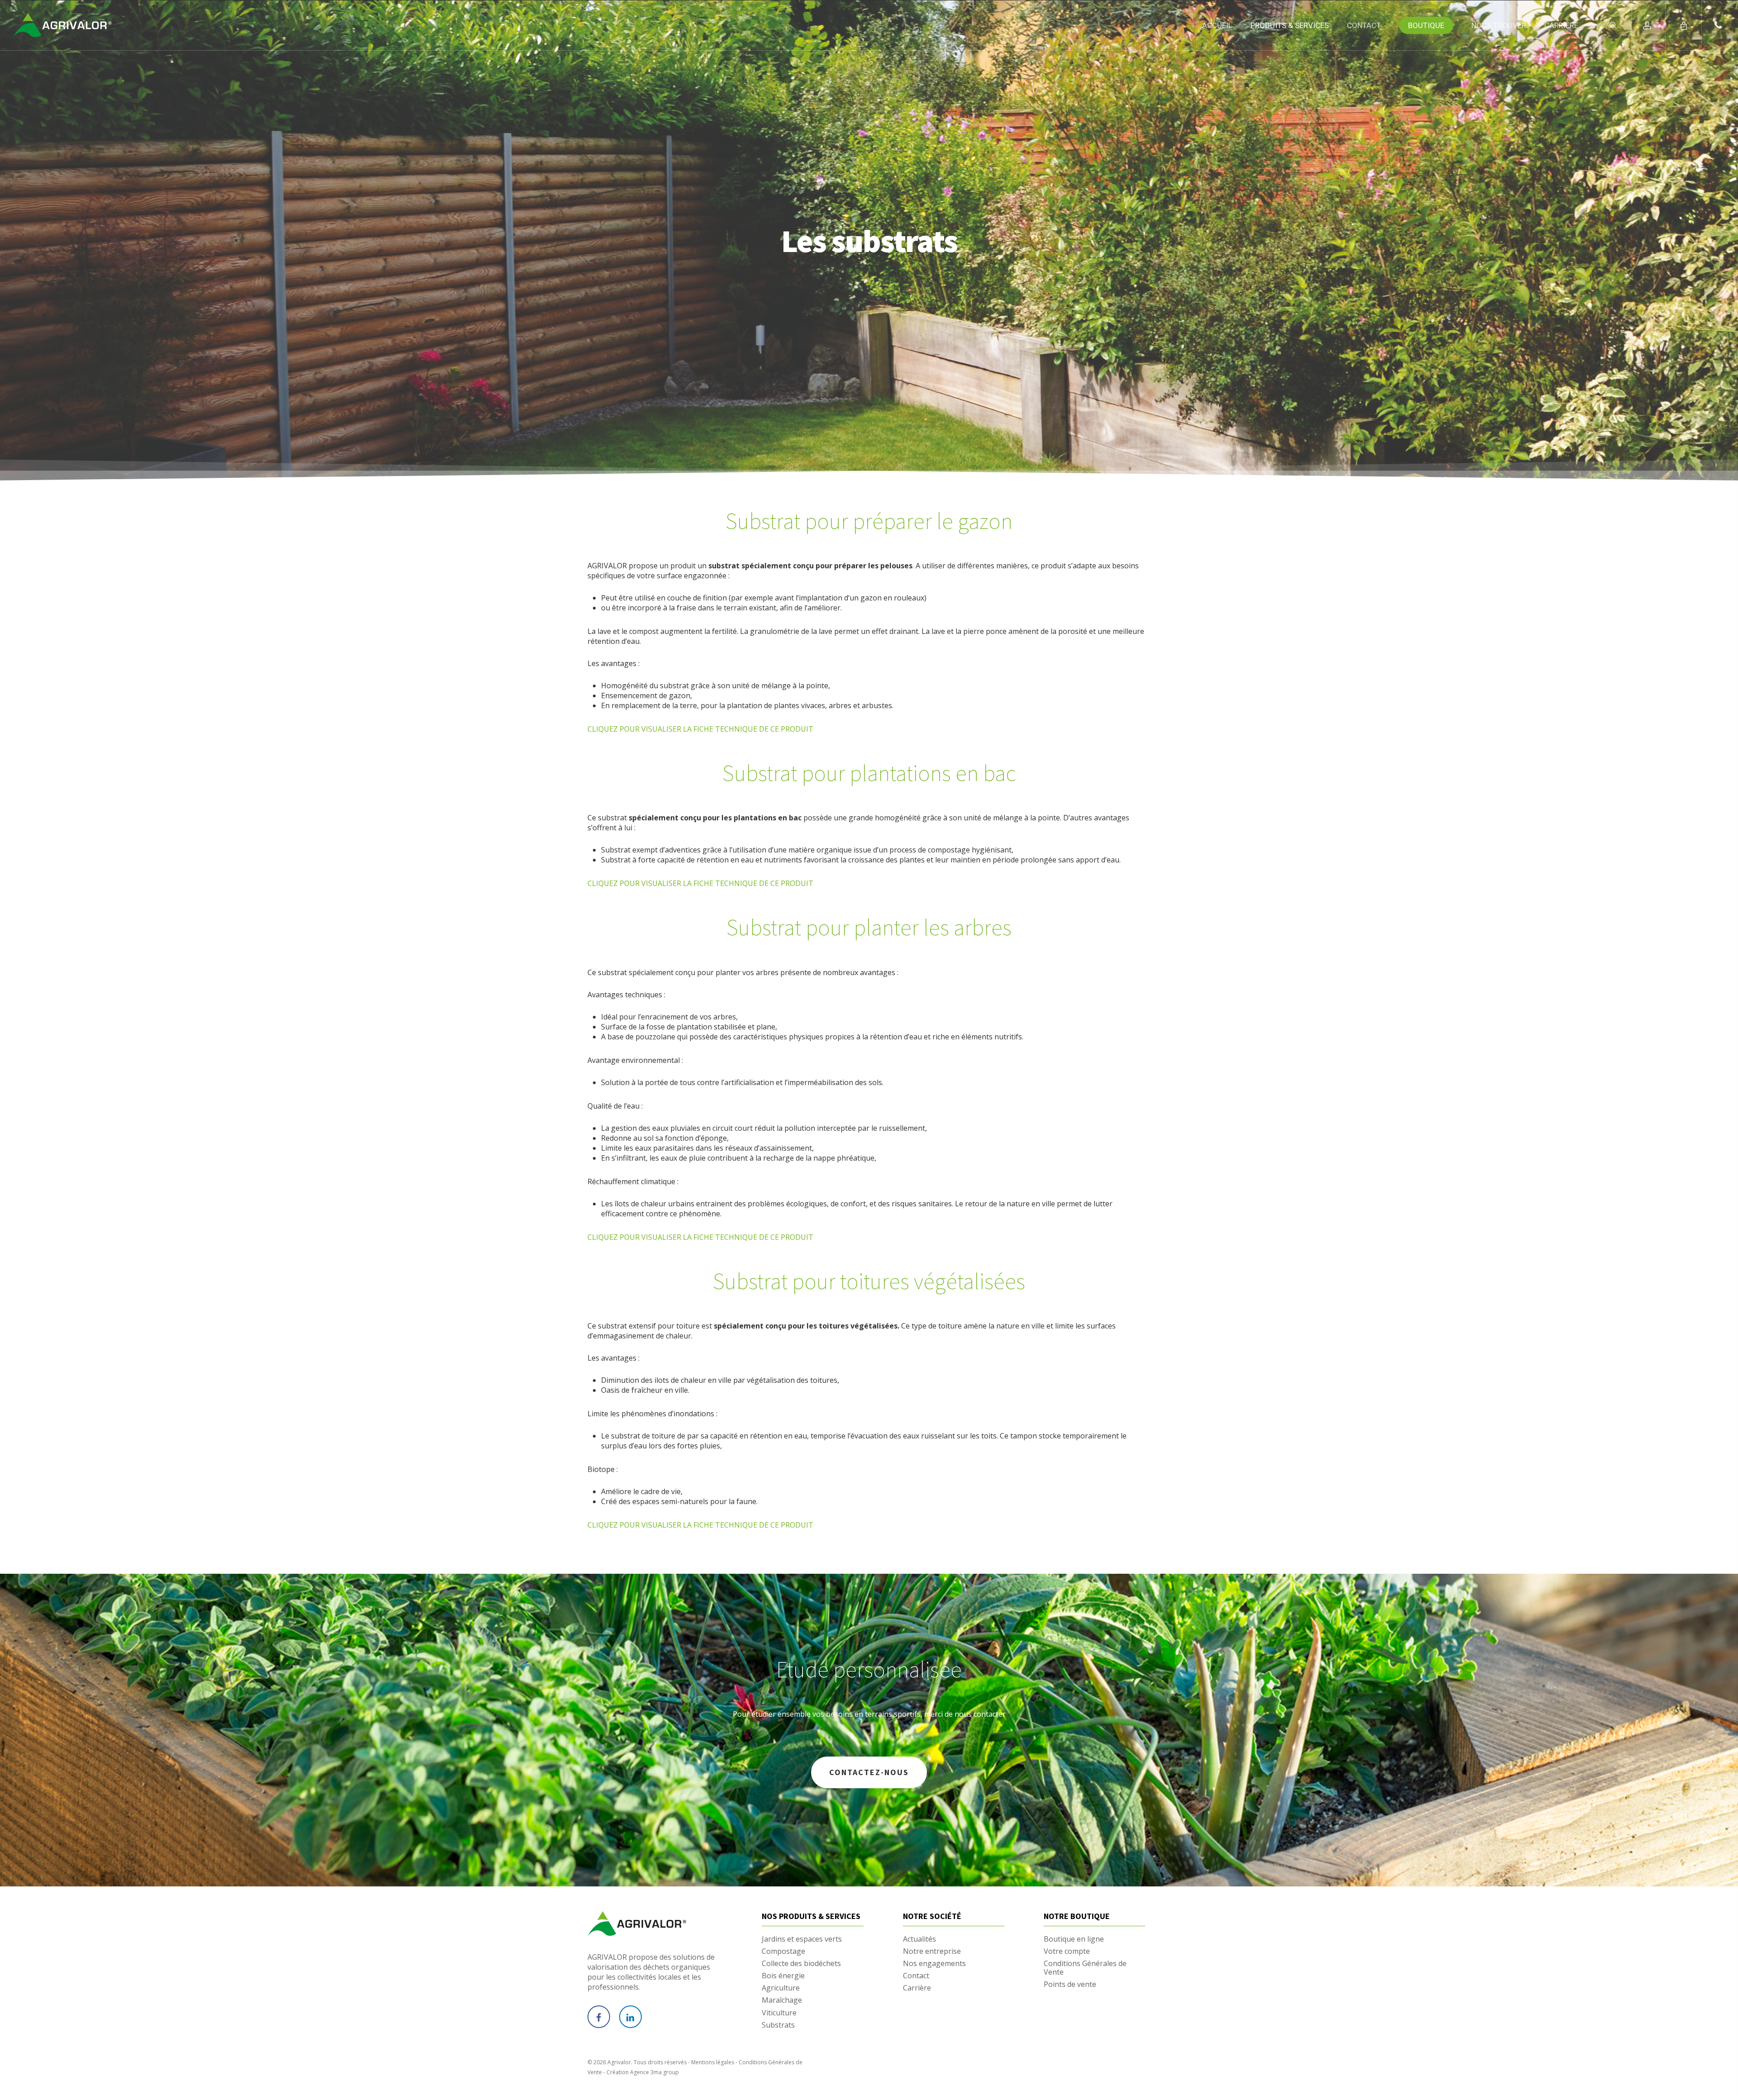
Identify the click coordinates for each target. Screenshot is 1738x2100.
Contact (916, 1976)
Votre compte (1067, 1951)
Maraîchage (782, 2000)
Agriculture (781, 1988)
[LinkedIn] (630, 2017)
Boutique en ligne (1074, 1939)
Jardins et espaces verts (802, 1939)
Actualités (919, 1939)
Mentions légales (713, 2062)
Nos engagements (934, 1964)
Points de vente (1070, 1984)
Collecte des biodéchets (801, 1964)
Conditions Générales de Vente (1085, 1968)
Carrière (917, 1988)
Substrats (778, 2025)
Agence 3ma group (654, 2072)
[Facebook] (599, 2017)
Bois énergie (783, 1976)
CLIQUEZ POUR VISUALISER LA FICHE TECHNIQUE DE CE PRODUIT (700, 729)
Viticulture (779, 2013)
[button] (1720, 25)
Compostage (783, 1951)
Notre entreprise (932, 1951)
